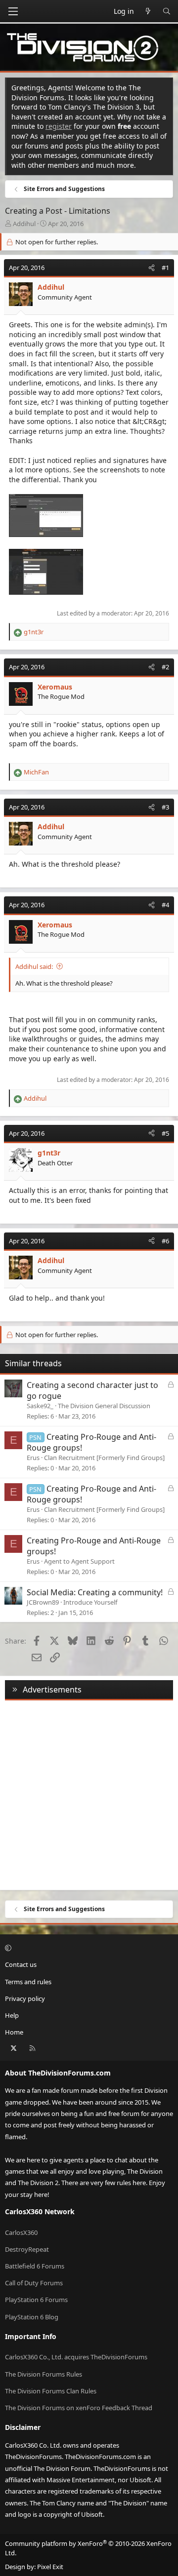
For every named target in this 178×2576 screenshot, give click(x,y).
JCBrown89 (43, 1602)
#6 (165, 1241)
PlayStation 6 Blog (32, 2317)
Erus (33, 1458)
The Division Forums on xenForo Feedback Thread (79, 2408)
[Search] (167, 11)
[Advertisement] (89, 1793)
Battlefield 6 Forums (35, 2266)
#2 (165, 667)
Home (14, 2032)
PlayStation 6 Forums (36, 2300)
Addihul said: (34, 966)
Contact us (21, 1964)
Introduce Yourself (90, 1602)
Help (12, 2015)
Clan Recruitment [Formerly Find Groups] (104, 1458)
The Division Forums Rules (44, 2374)
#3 (165, 807)
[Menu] (13, 11)
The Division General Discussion (104, 1406)
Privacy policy (25, 1999)
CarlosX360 (21, 2232)
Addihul (24, 224)
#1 (165, 268)
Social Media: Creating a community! (95, 1592)
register (59, 126)
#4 (165, 905)
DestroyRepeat (27, 2249)
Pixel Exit (50, 2567)
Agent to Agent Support (79, 1561)
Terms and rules (28, 1982)
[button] (88, 1948)
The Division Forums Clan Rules (51, 2391)
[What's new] (148, 11)
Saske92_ (40, 1406)
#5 (165, 1133)
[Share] (152, 268)
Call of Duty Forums (34, 2283)
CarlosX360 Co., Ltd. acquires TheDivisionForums (76, 2357)
